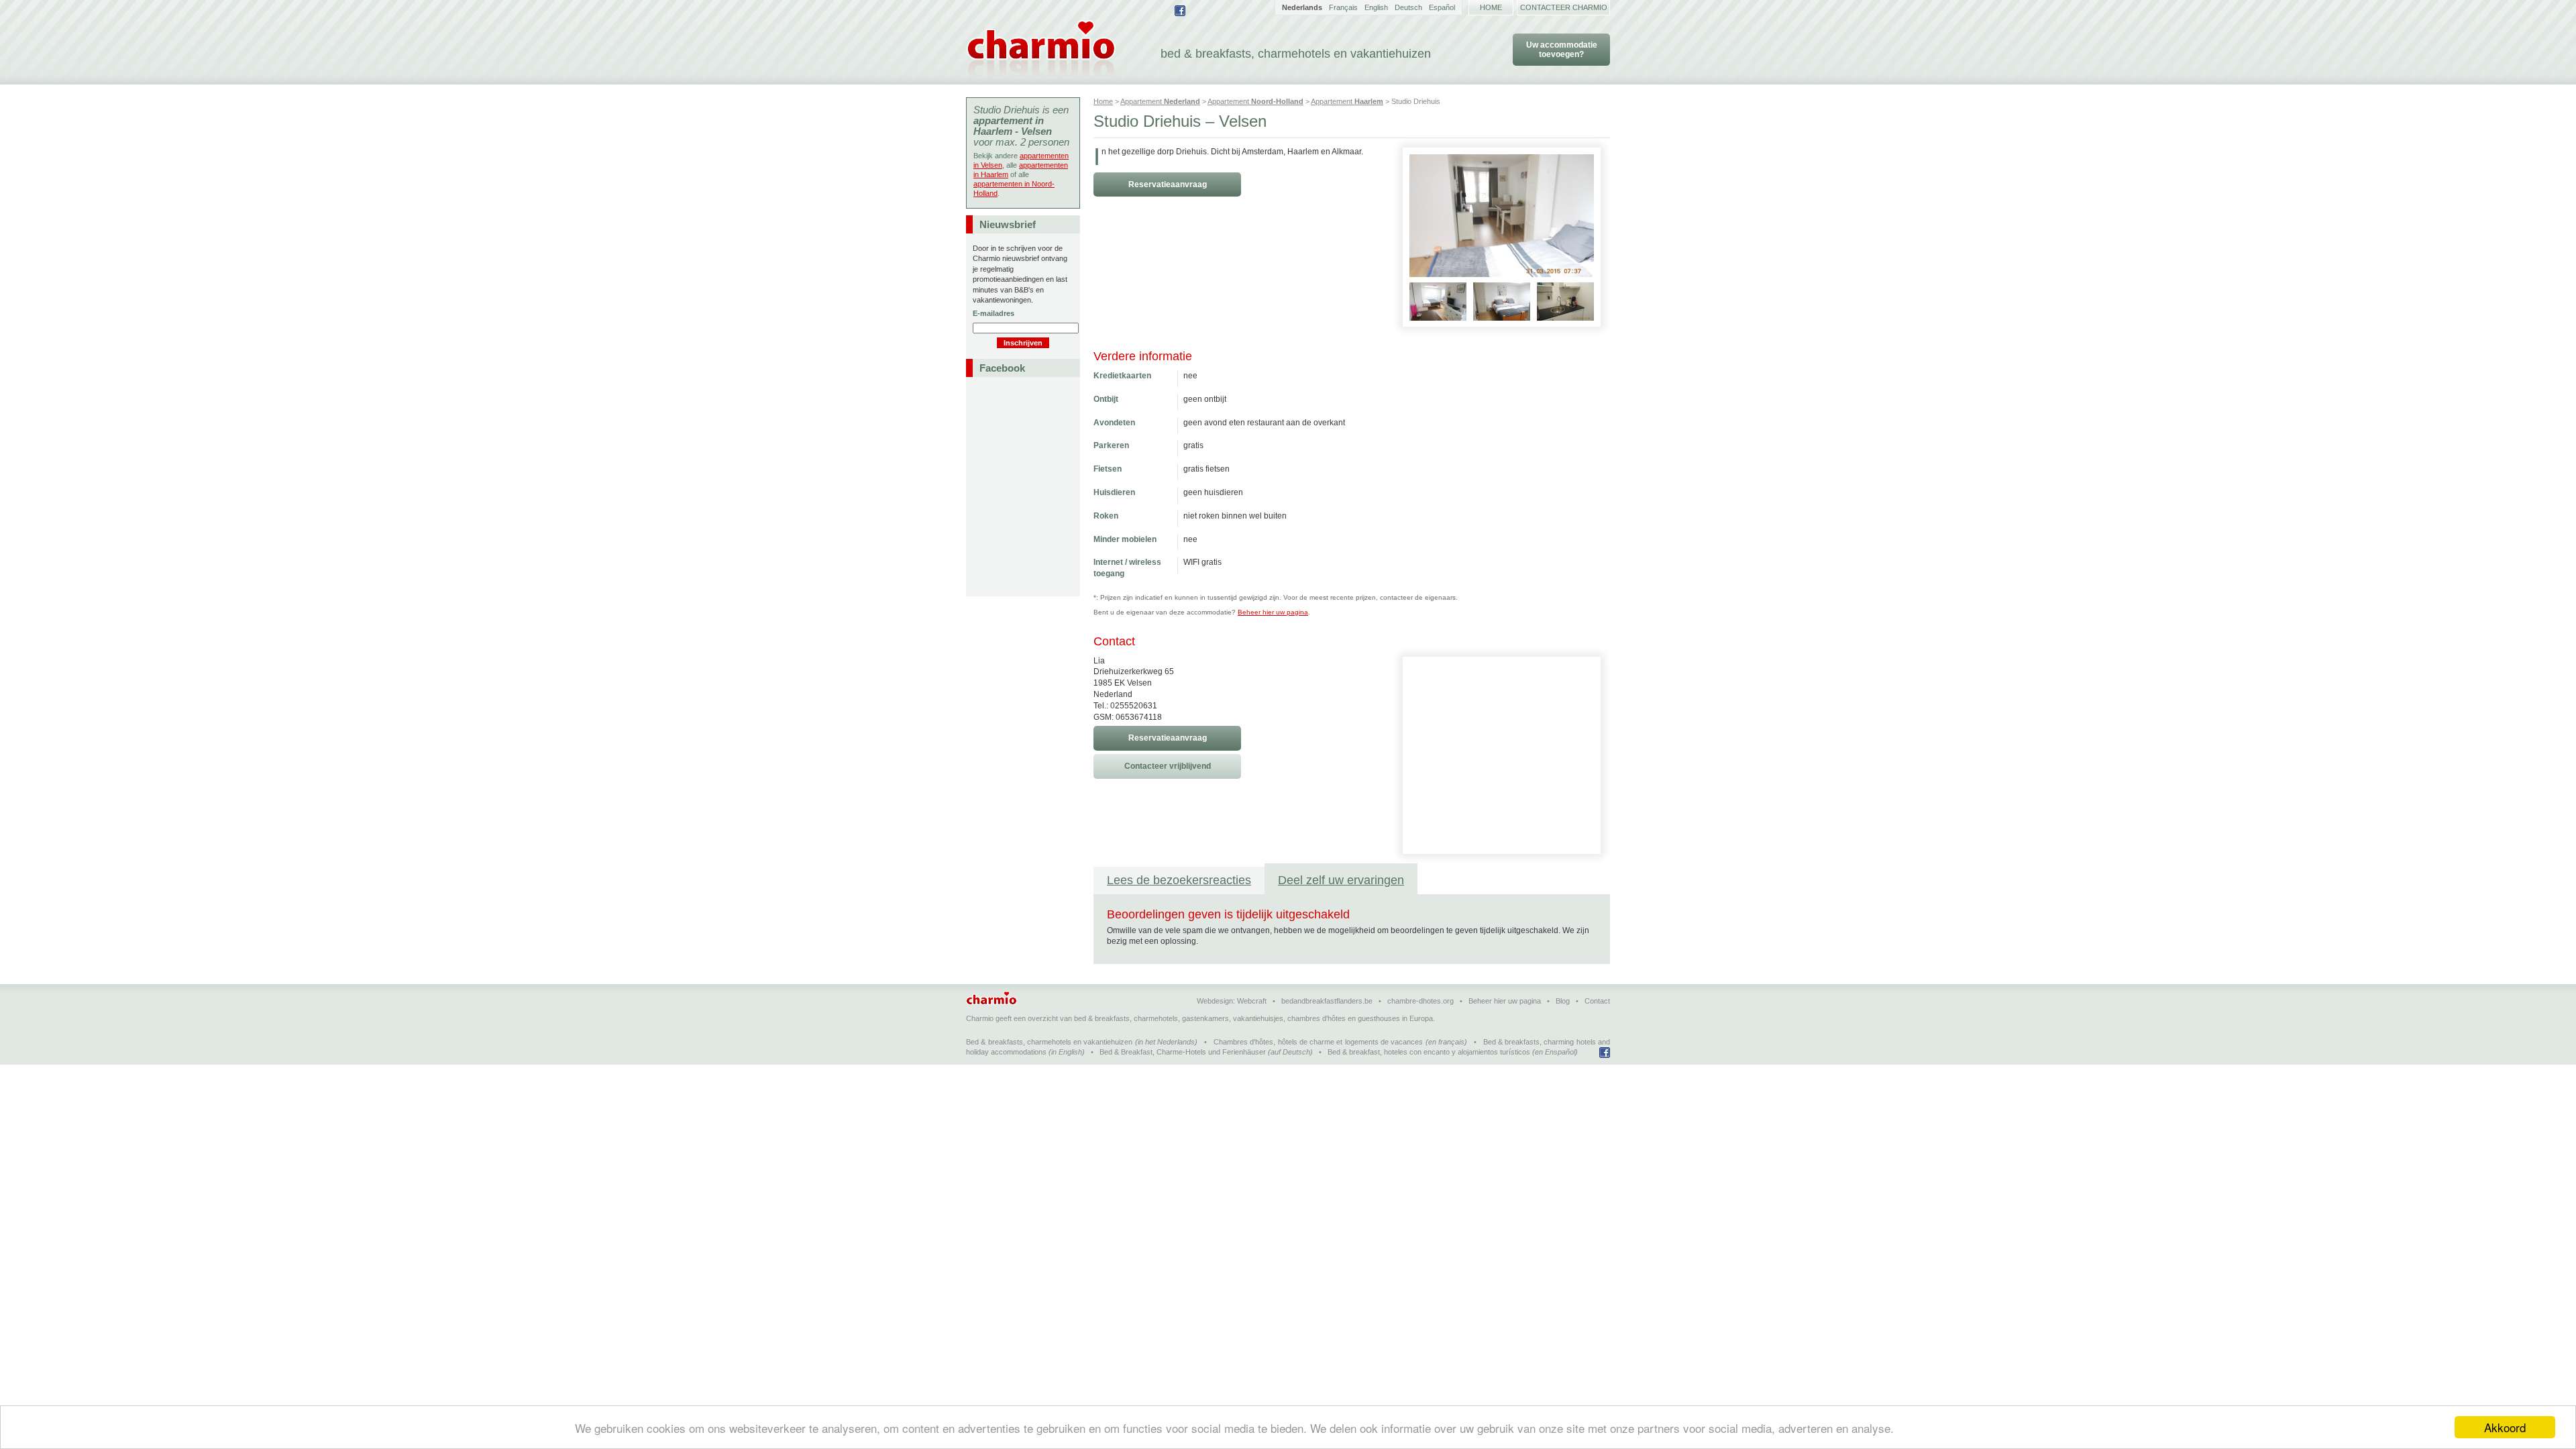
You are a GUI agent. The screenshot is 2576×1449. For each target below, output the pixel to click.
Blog (1563, 1001)
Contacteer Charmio (1564, 7)
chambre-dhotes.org (1420, 1001)
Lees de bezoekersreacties (1179, 880)
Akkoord (2505, 1427)
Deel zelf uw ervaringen (1341, 880)
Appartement (1160, 101)
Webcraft (1252, 1001)
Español (1442, 7)
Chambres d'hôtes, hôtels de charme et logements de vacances (1318, 1042)
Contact (1597, 1001)
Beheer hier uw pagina (1273, 612)
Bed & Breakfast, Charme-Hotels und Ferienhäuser (1183, 1052)
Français (1343, 7)
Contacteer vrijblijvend (1168, 766)
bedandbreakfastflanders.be (1327, 1001)
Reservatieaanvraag (1168, 184)
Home (1491, 7)
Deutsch (1408, 7)
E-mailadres (994, 313)
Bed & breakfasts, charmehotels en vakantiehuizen (1049, 1042)
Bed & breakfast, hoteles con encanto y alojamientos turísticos (1429, 1052)
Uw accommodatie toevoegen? (1562, 50)
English (1376, 7)
